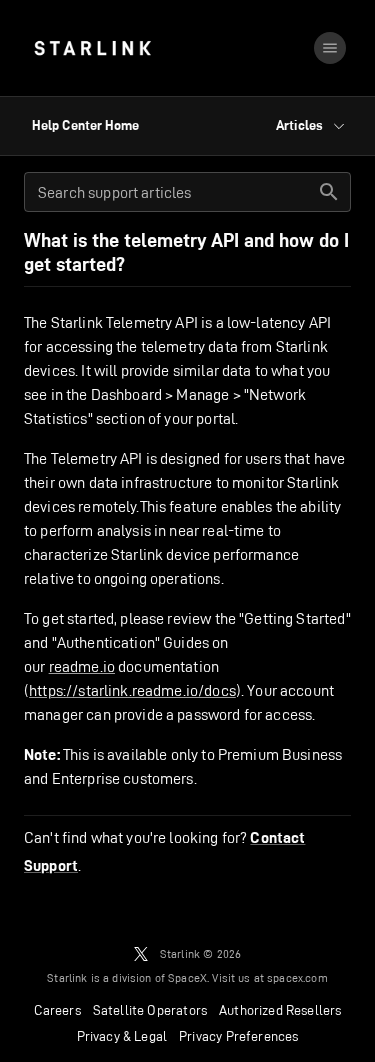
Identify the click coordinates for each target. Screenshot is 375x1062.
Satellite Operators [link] (150, 1010)
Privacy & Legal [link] (122, 1036)
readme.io (82, 666)
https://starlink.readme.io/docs (132, 690)
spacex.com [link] (297, 977)
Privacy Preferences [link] (238, 1036)
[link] (92, 48)
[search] (329, 192)
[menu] (330, 48)
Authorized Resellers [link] (280, 1010)
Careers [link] (57, 1010)
